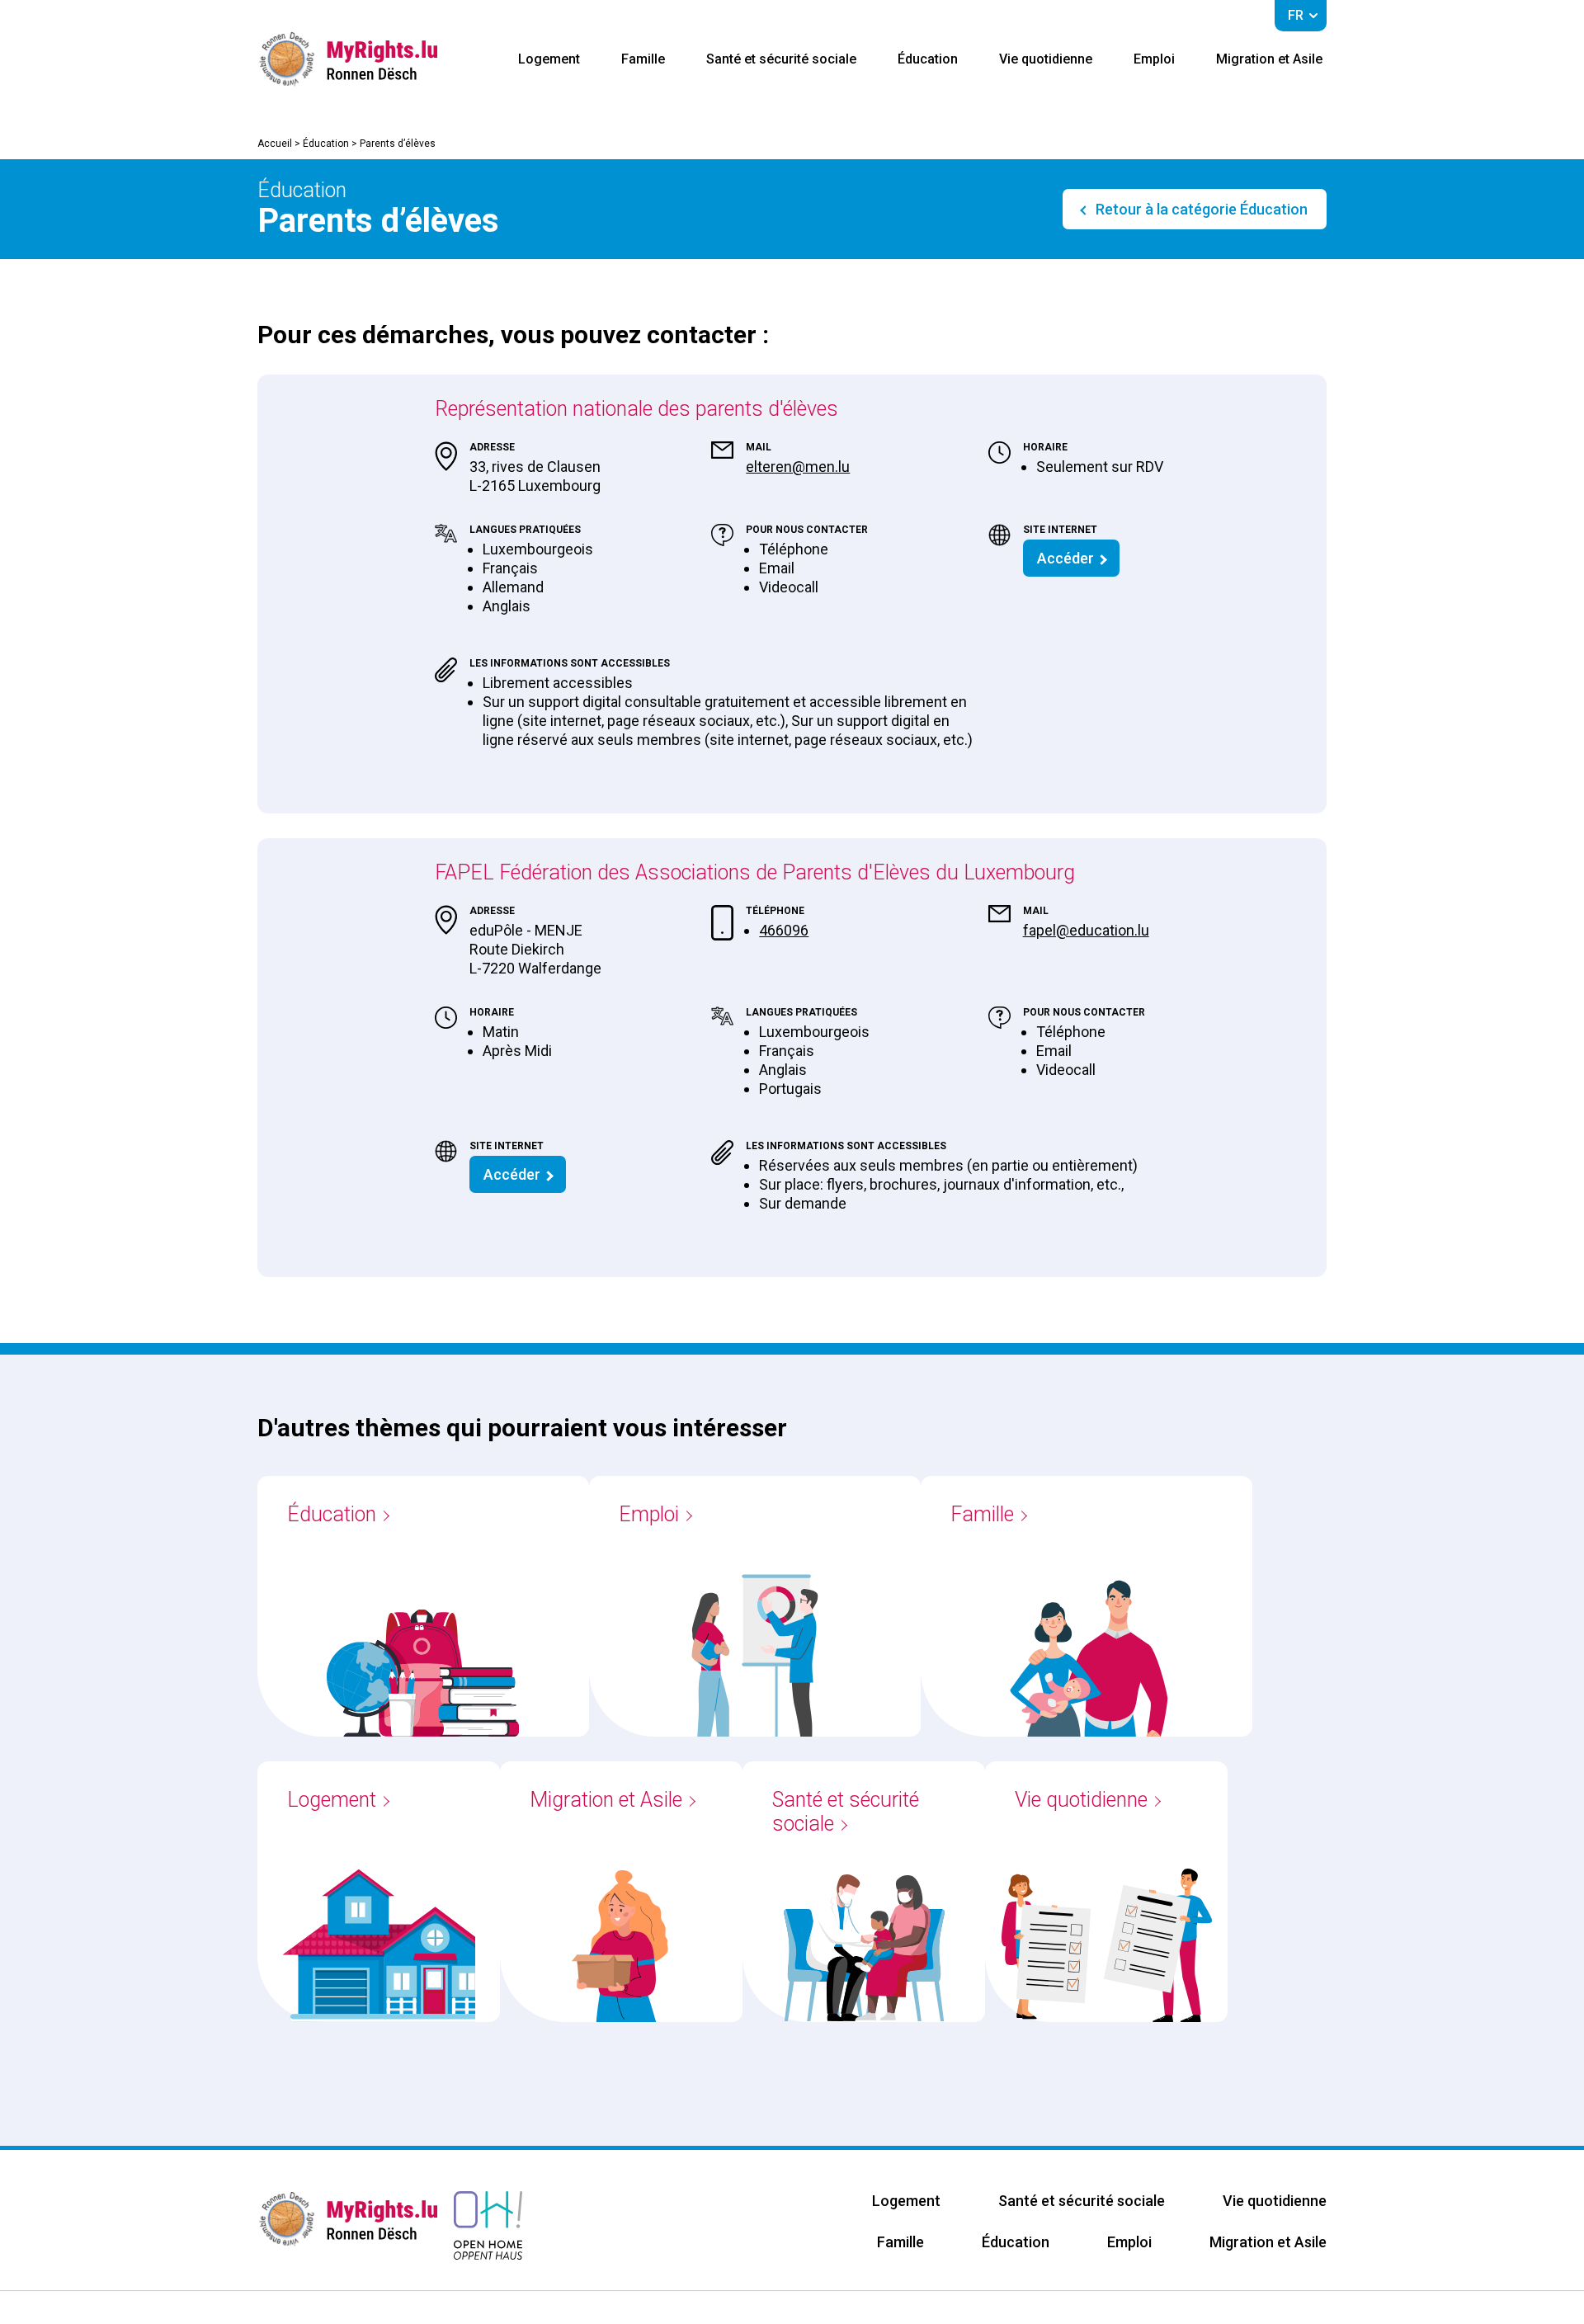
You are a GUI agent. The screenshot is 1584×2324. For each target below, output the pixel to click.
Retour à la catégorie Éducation (1200, 209)
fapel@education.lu (1086, 930)
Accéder (1065, 558)
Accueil (275, 144)
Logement (549, 59)
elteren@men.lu (798, 467)
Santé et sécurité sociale (781, 59)
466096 (784, 930)
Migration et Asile (1269, 59)
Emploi (1154, 59)
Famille (643, 59)
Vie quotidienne (1046, 59)
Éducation (928, 59)
